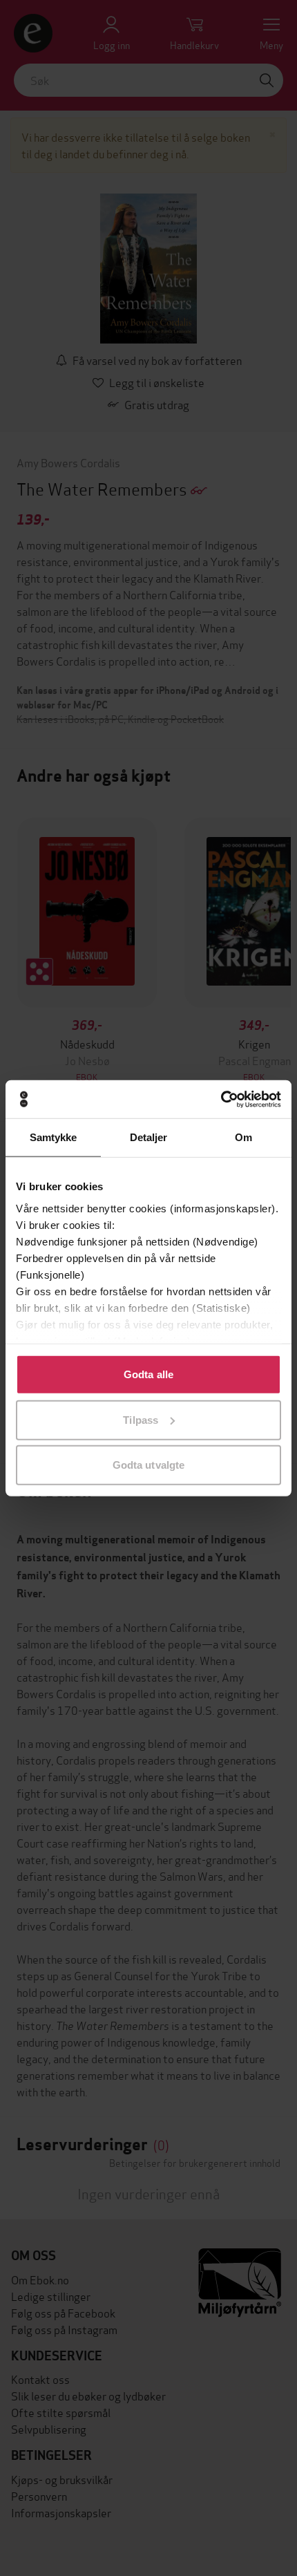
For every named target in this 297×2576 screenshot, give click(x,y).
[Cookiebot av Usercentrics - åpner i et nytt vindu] (221, 1099)
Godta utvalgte (148, 1465)
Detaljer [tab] (149, 1137)
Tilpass (141, 1419)
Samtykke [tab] (54, 1137)
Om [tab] (243, 1137)
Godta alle (148, 1374)
